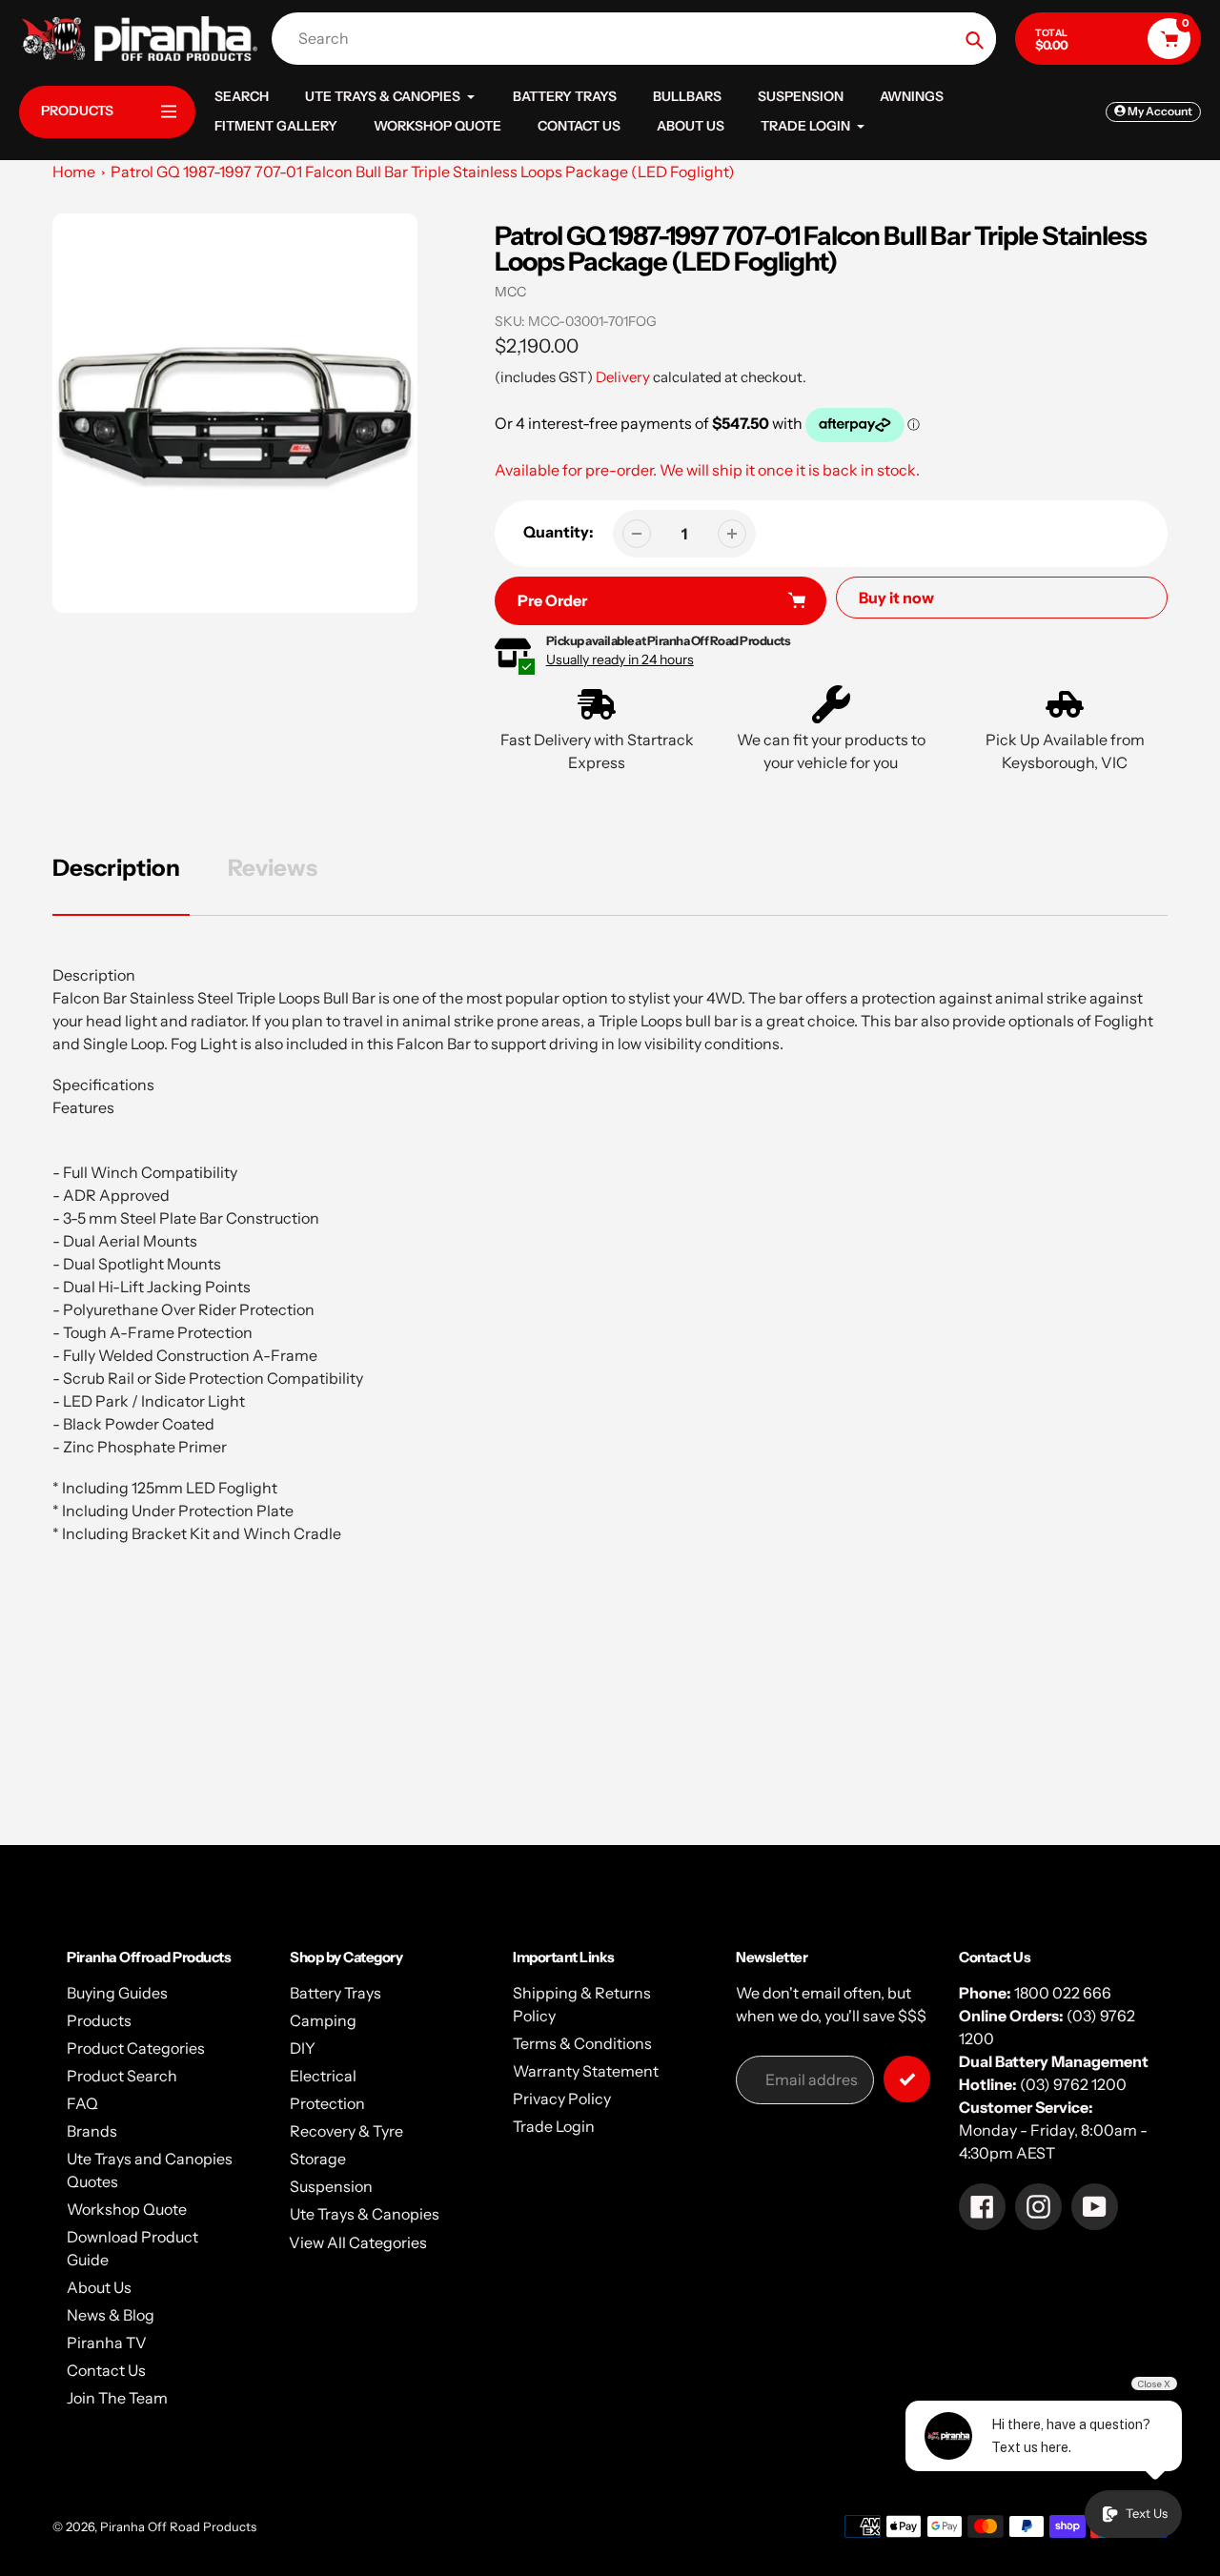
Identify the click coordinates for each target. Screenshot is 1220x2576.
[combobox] (639, 39)
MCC (510, 292)
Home (74, 172)
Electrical (323, 2076)
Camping (323, 2020)
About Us (99, 2287)
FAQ (82, 2103)
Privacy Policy (562, 2099)
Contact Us (106, 2370)
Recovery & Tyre (346, 2131)
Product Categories (136, 2048)
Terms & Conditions (582, 2043)
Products (99, 2020)
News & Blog (111, 2315)
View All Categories (358, 2242)
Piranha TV (107, 2343)
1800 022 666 (1063, 1993)
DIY (303, 2048)
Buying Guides (117, 1993)
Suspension (331, 2186)
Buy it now (896, 598)
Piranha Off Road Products (178, 2526)
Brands (92, 2131)
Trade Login (554, 2126)
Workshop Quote (127, 2209)
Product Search (122, 2076)
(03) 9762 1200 (1073, 2084)
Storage (318, 2159)
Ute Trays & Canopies (365, 2214)
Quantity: (559, 532)
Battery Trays (335, 1993)
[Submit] (907, 2079)
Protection (327, 2103)
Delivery (623, 377)
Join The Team (117, 2398)
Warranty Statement (586, 2071)
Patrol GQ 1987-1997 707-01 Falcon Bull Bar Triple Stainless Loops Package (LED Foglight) (423, 172)
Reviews (273, 868)
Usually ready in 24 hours (620, 659)
